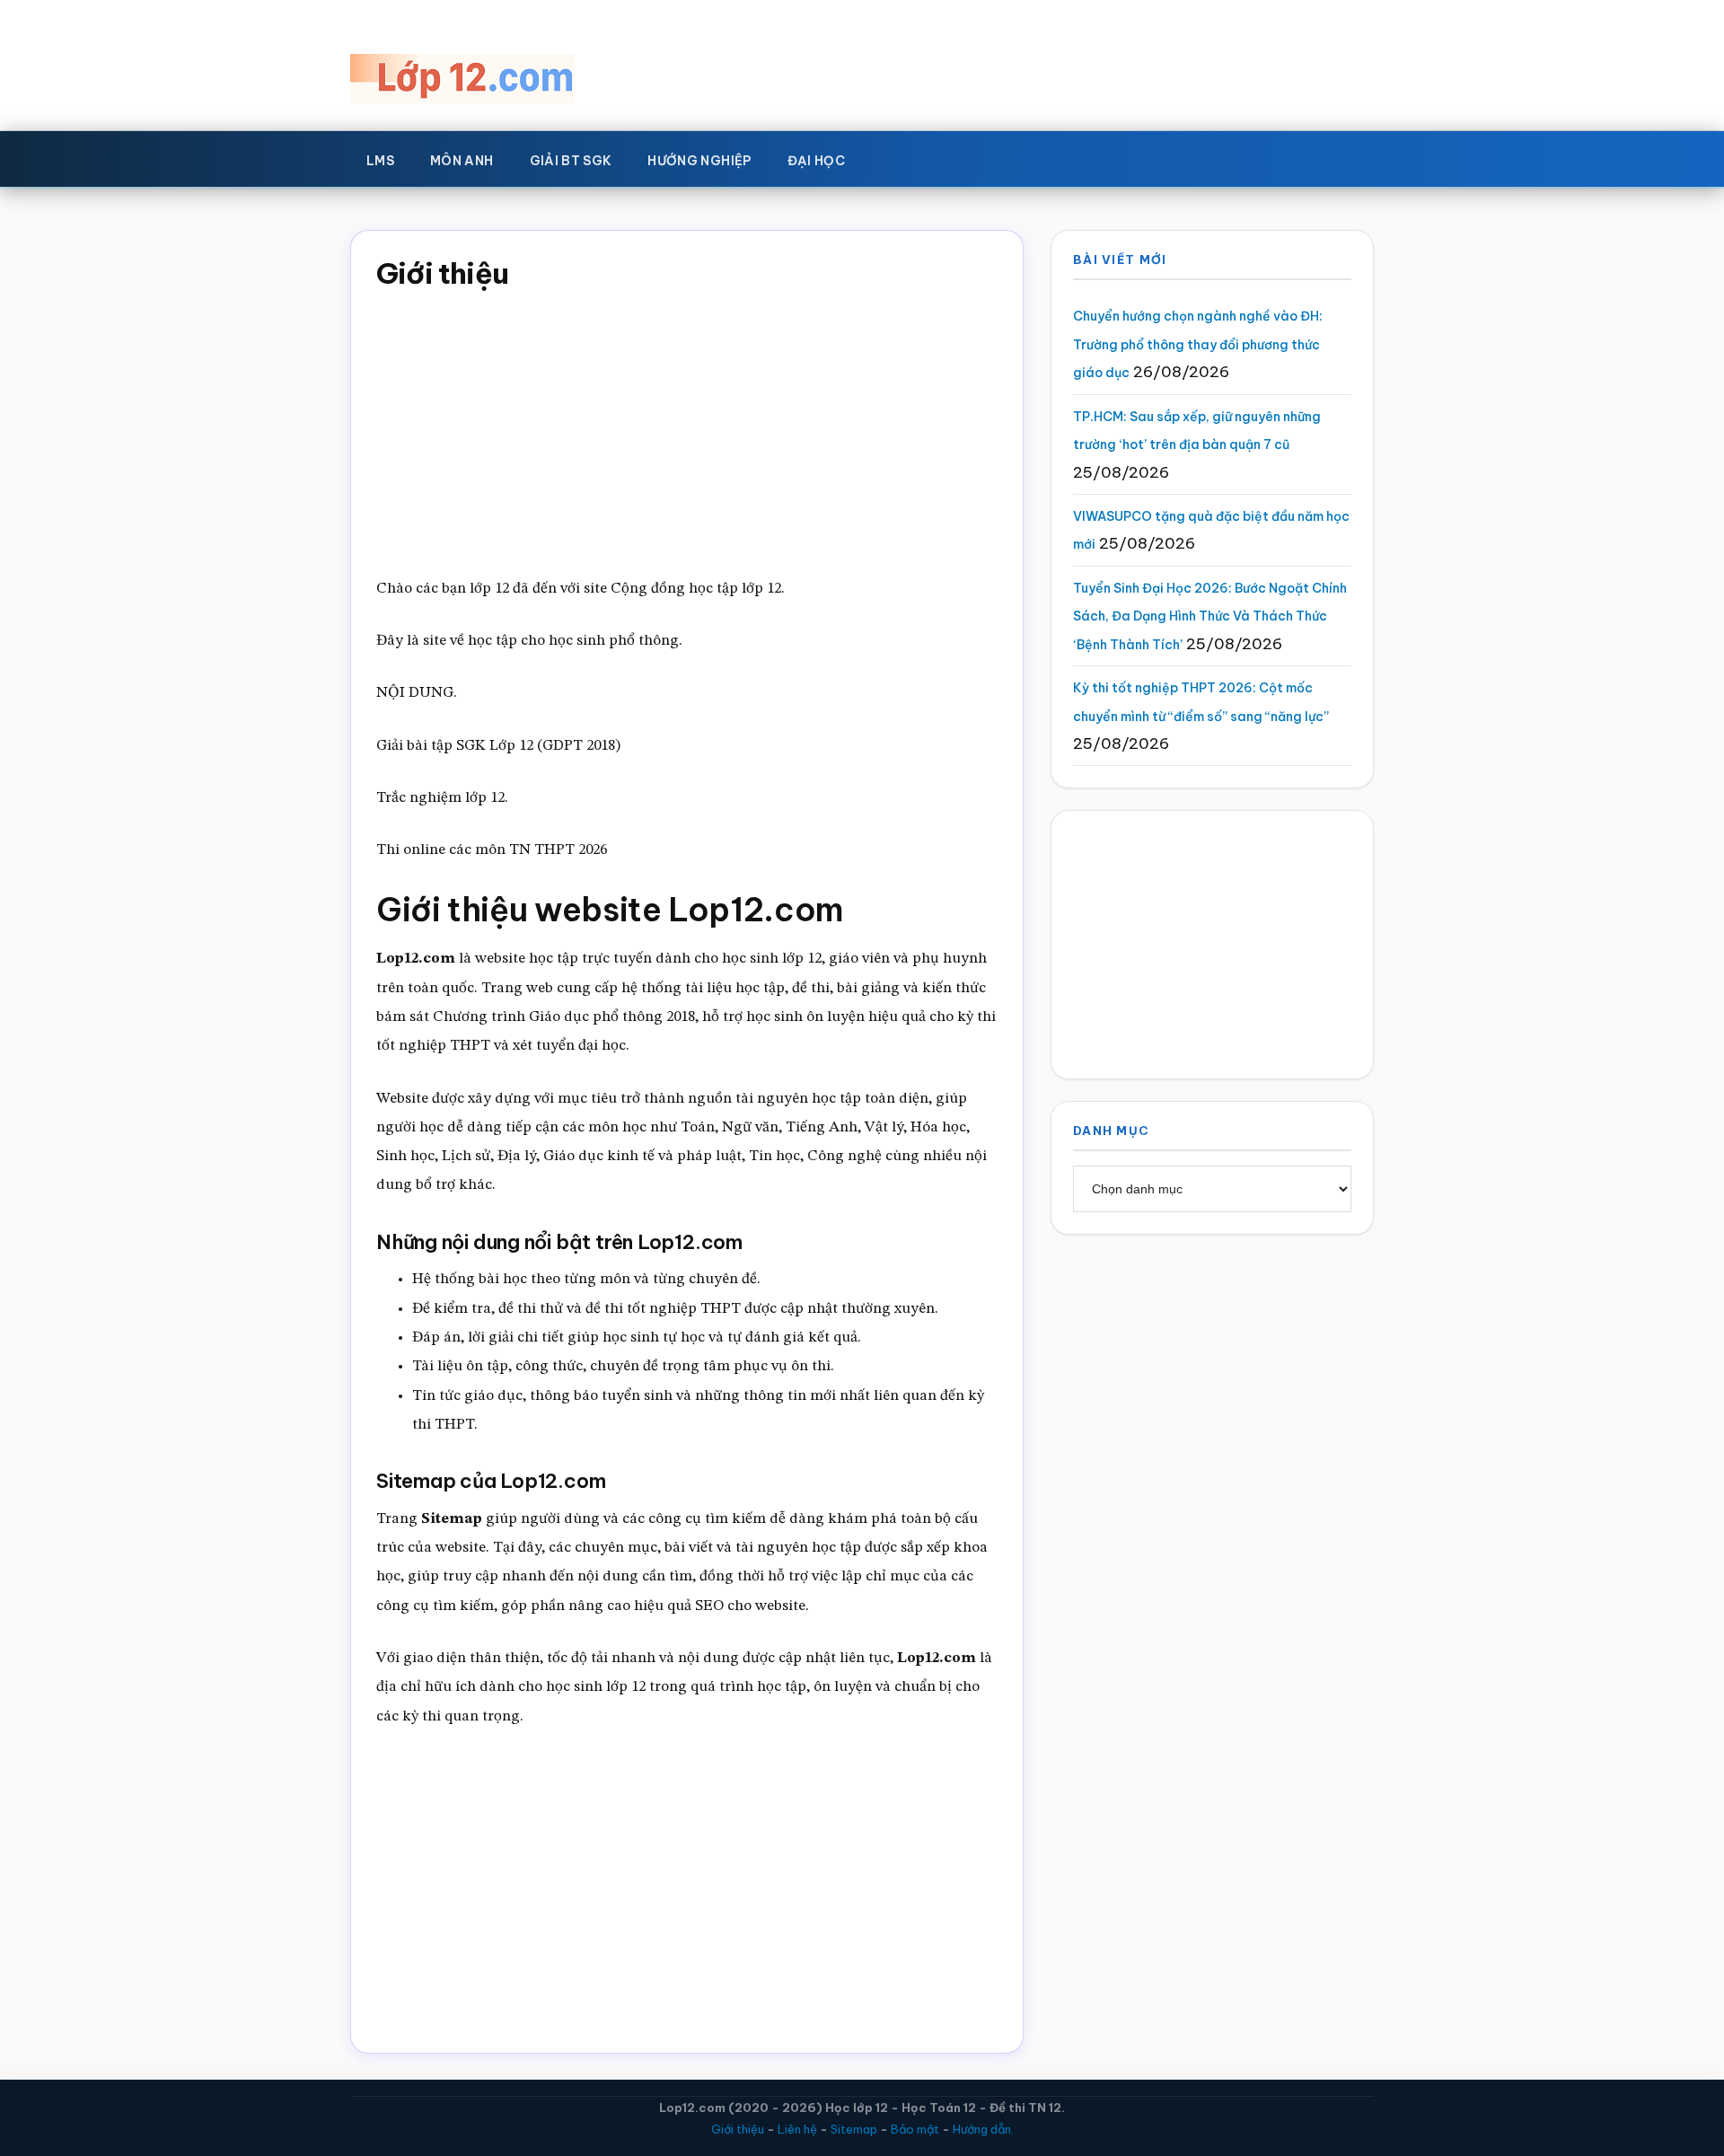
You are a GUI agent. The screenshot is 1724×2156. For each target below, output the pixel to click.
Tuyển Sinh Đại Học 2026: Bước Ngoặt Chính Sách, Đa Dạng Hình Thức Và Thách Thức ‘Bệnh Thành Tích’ (1210, 616)
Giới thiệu (738, 2129)
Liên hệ (797, 2129)
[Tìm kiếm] (889, 157)
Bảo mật (915, 2129)
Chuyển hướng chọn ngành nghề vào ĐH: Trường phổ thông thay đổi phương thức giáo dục (1198, 344)
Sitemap (854, 2129)
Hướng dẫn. (983, 2129)
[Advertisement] (687, 427)
